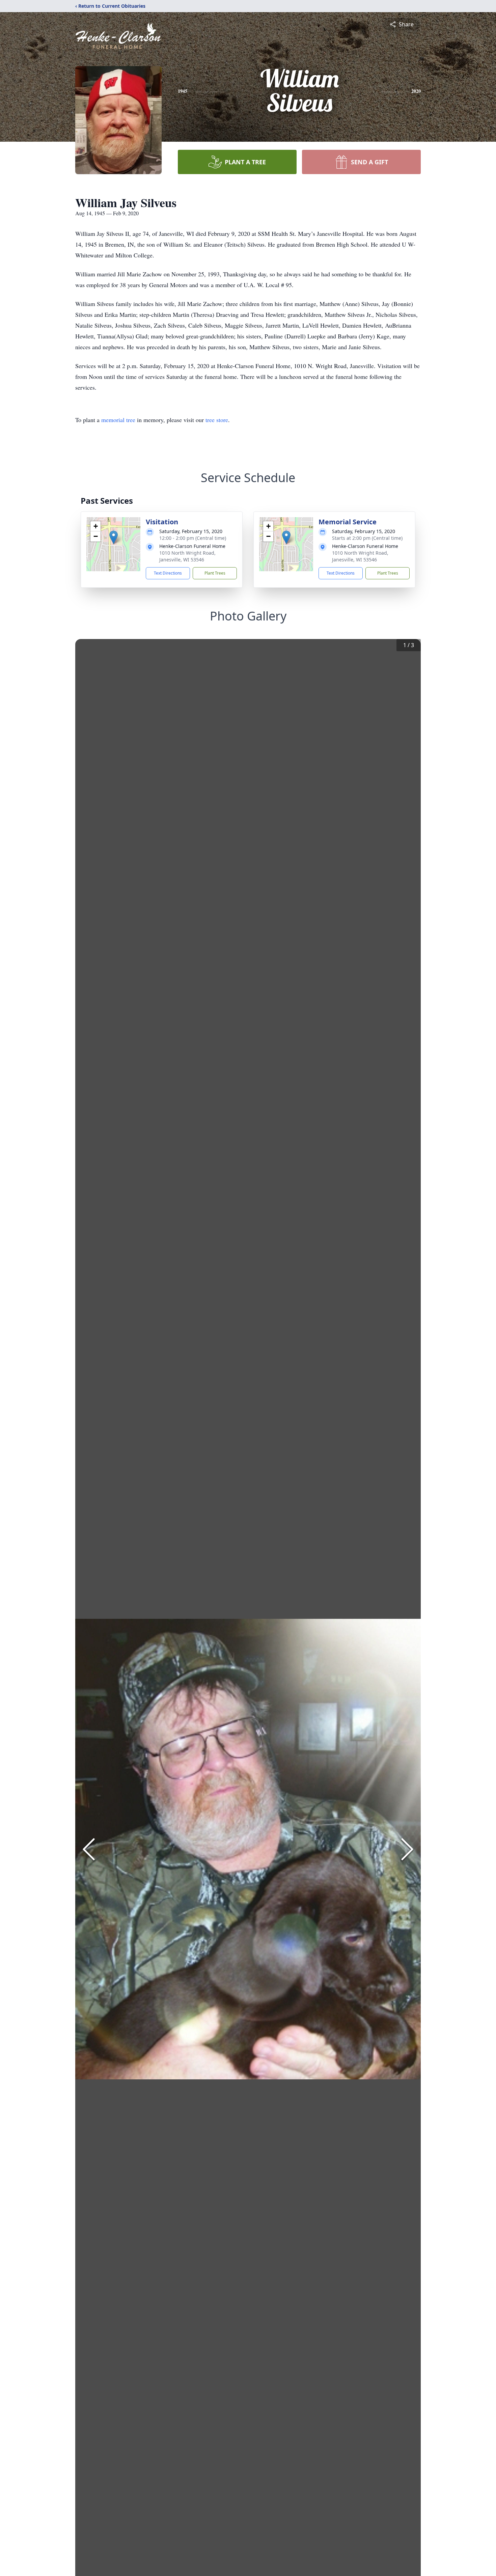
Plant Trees (215, 573)
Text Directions (168, 573)
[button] (114, 537)
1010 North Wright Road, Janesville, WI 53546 (187, 556)
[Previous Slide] (89, 1849)
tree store (217, 420)
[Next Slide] (407, 1849)
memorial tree (118, 420)
